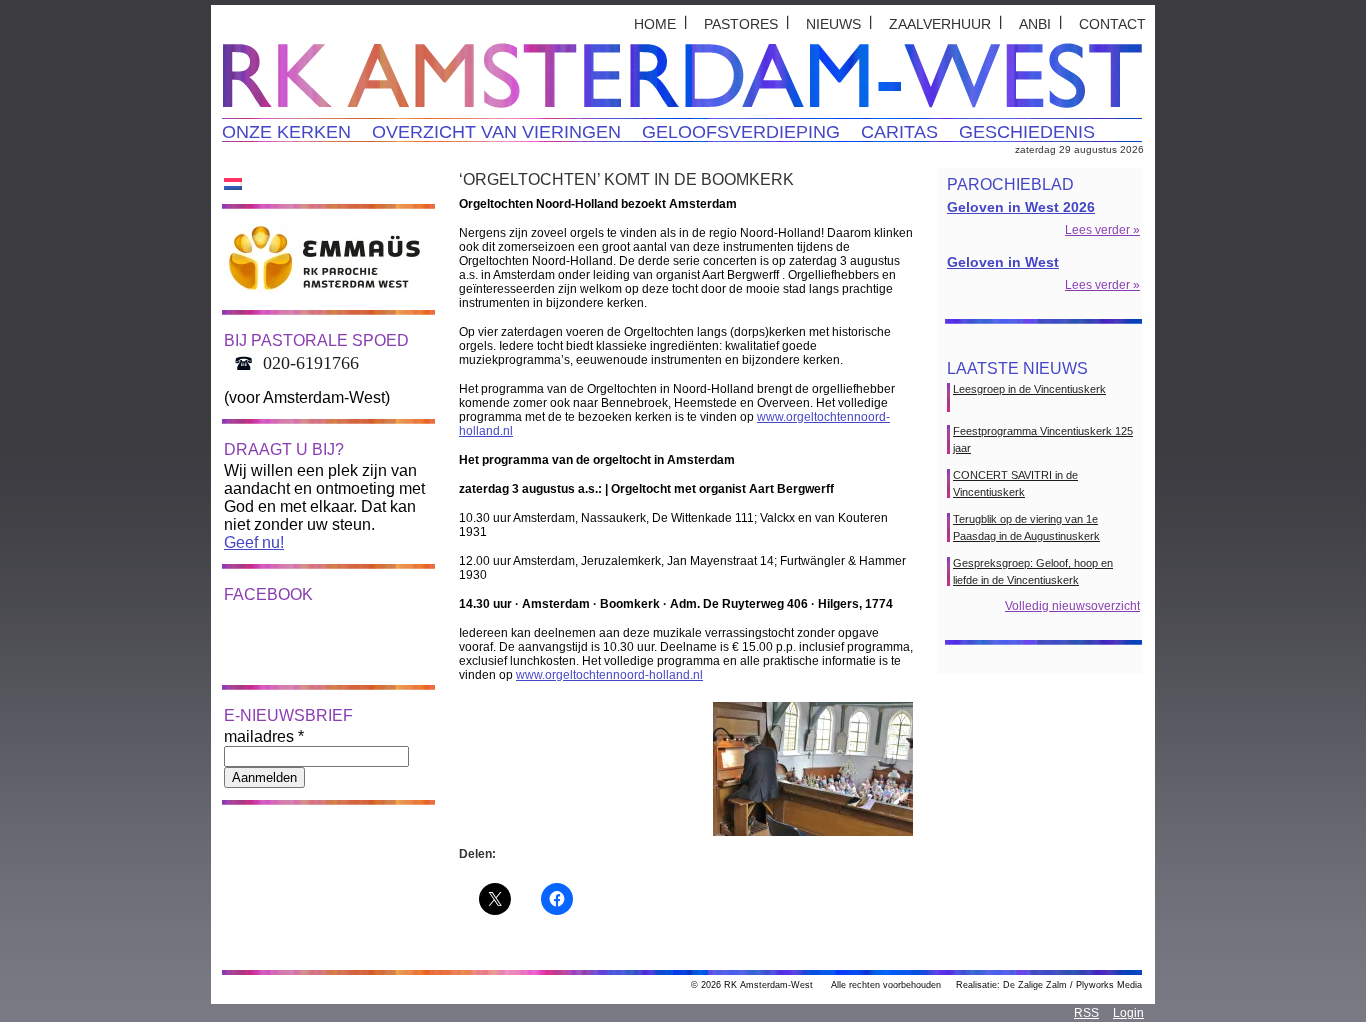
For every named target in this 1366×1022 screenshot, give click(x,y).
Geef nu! (254, 542)
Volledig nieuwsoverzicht (1072, 606)
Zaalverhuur (940, 24)
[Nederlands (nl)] (233, 183)
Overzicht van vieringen (496, 132)
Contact (1112, 24)
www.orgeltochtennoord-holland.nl (609, 675)
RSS (1086, 1013)
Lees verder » (1102, 230)
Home (655, 24)
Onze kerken (286, 132)
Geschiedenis (1027, 132)
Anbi (1035, 24)
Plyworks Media (1109, 985)
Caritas (899, 132)
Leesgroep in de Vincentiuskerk (1029, 389)
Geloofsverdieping (741, 132)
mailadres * (264, 736)
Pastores (741, 24)
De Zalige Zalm (1035, 985)
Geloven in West (1003, 262)
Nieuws (833, 24)
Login (1128, 1013)
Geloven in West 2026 (1021, 207)
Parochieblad (1010, 184)
